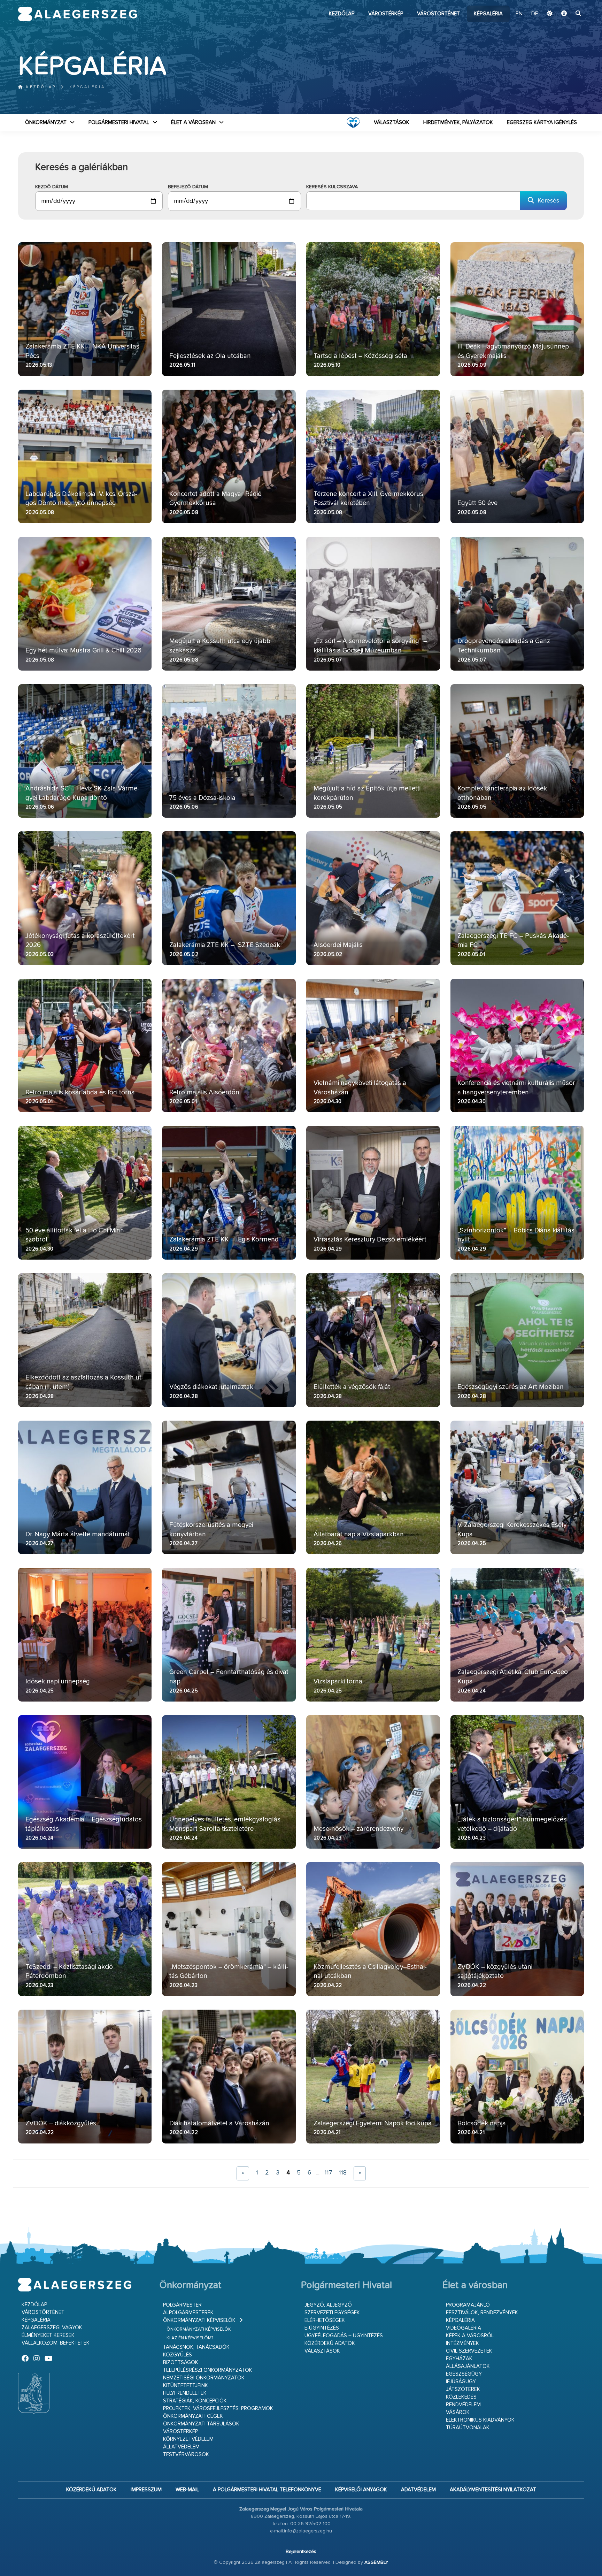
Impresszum (146, 2490)
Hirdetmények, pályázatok (458, 123)
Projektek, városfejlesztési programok (218, 2409)
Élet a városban (193, 123)
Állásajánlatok (468, 2366)
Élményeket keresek (48, 2335)
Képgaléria (488, 14)
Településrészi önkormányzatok (208, 2370)
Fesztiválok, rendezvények (482, 2313)
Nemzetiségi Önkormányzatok (204, 2378)
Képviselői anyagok (361, 2490)
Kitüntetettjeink (186, 2386)
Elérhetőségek (325, 2320)
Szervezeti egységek (332, 2313)
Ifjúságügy (461, 2382)
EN (519, 14)
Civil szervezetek (469, 2351)
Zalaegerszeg (78, 14)
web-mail (187, 2490)
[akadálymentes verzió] (564, 14)
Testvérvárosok (186, 2455)
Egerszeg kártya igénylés (542, 123)
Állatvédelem (181, 2447)
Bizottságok (181, 2363)
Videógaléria (464, 2328)
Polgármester (182, 2305)
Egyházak (459, 2359)
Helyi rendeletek (185, 2393)
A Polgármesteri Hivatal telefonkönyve (267, 2490)
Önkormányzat (46, 123)
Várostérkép (386, 14)
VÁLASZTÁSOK (392, 123)
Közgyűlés (177, 2355)
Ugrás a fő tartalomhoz (566, 3)
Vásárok (458, 2412)
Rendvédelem (463, 2405)
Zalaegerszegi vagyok (52, 2328)
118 (343, 2173)
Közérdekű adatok (330, 2343)
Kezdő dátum (52, 187)
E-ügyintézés (322, 2328)
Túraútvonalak (468, 2428)
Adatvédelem (418, 2490)
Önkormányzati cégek (193, 2416)
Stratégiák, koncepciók (195, 2401)
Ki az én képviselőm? (190, 2338)
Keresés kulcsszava (332, 187)
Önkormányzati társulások (201, 2424)
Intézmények (462, 2343)
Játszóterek (463, 2389)
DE (535, 14)
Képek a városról (470, 2336)
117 (328, 2173)
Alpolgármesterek (188, 2313)
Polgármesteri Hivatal (119, 123)
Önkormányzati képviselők (199, 2320)
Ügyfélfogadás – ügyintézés (344, 2336)
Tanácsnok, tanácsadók (196, 2347)
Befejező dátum (188, 187)
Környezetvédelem (188, 2439)
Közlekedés (461, 2397)
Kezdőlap (342, 14)
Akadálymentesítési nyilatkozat (493, 2490)
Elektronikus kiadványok (480, 2420)
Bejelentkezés (301, 2552)
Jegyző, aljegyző (328, 2305)
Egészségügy (464, 2374)
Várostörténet (438, 14)
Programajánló (468, 2305)
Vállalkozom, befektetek (56, 2343)
